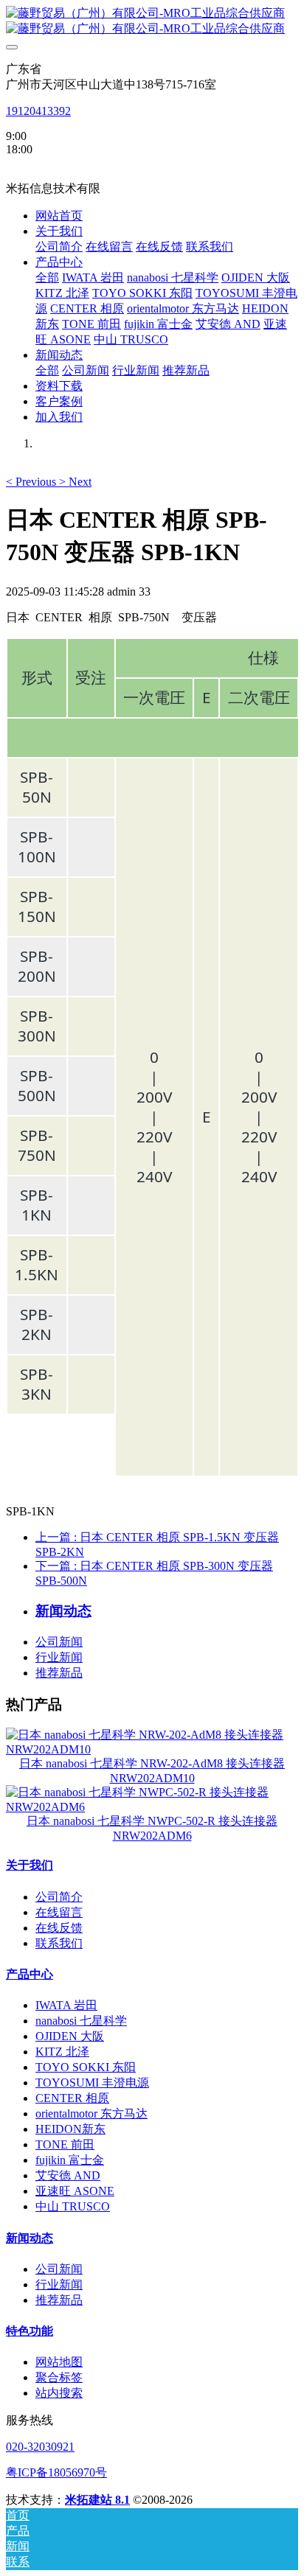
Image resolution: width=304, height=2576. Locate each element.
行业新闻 (59, 1657)
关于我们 (30, 1865)
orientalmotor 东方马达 (91, 2113)
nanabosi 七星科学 (81, 2021)
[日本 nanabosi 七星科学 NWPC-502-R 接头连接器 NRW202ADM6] (152, 1807)
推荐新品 (59, 1673)
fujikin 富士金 (70, 2160)
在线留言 (59, 1912)
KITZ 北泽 (62, 2052)
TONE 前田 (65, 2144)
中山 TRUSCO (73, 2206)
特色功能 (30, 2331)
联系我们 (59, 1943)
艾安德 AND (68, 2175)
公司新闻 (59, 1642)
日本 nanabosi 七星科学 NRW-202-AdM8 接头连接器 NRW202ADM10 (152, 1771)
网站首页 (59, 216)
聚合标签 (59, 2377)
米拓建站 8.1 (97, 2500)
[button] (32, 482)
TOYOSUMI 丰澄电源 (92, 2083)
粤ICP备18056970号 (56, 2472)
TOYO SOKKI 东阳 (86, 2067)
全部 (47, 278)
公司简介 (59, 1897)
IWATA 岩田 (66, 2005)
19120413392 (38, 111)
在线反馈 (59, 1928)
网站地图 (59, 2362)
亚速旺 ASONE (75, 2191)
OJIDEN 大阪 (70, 2036)
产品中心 (30, 1974)
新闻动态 (30, 2238)
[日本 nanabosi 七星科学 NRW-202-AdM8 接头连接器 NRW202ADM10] (152, 1749)
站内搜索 (59, 2393)
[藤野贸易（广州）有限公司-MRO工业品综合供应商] (152, 21)
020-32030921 (40, 2447)
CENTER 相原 (72, 2098)
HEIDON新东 (70, 2129)
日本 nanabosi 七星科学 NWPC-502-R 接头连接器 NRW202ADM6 (152, 1828)
